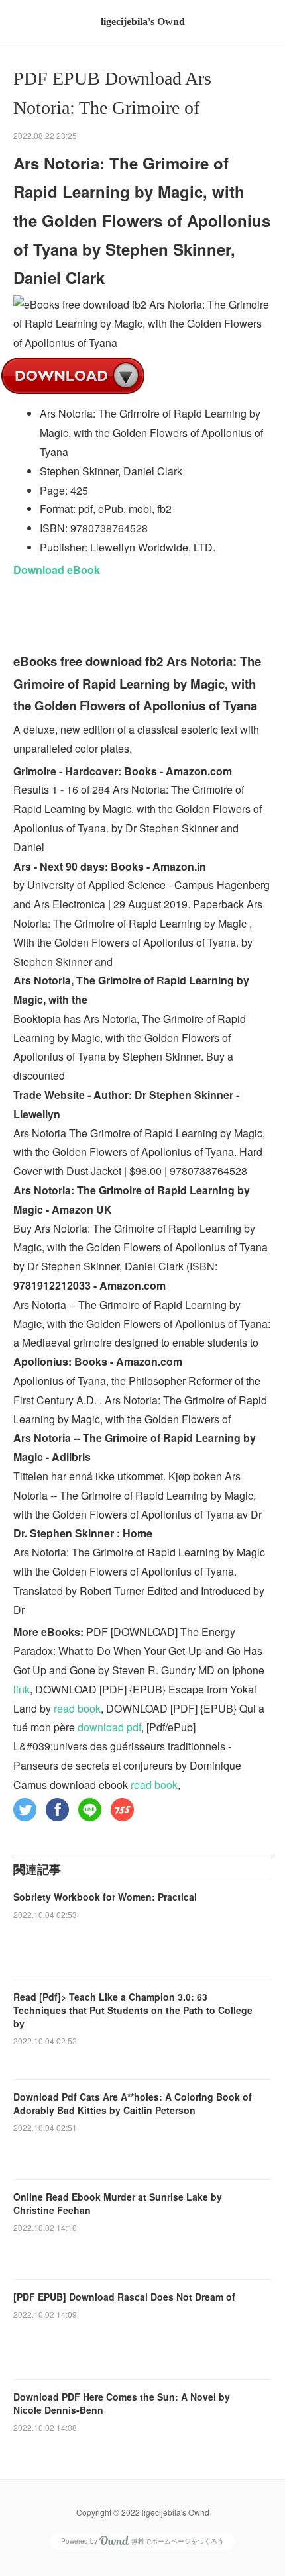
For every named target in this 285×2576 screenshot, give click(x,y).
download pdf (109, 1727)
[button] (25, 1810)
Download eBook (57, 570)
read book (77, 1708)
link (22, 1689)
